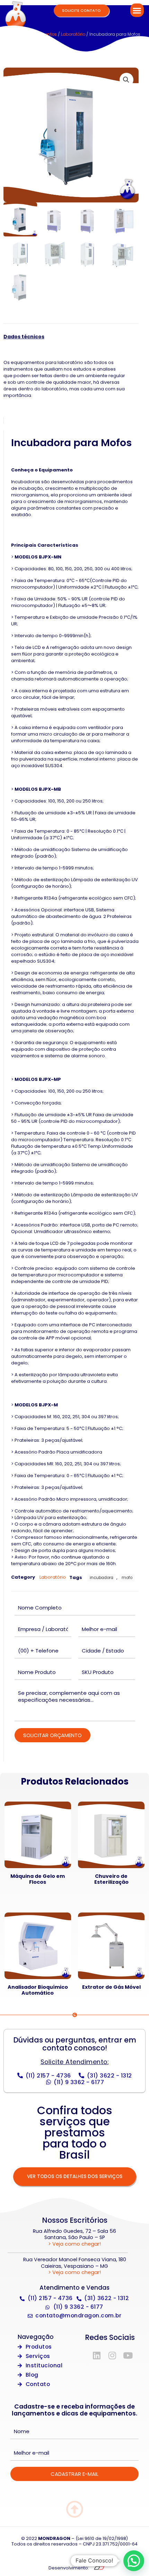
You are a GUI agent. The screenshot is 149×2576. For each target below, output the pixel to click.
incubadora (102, 1578)
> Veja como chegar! (74, 2244)
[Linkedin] (97, 2355)
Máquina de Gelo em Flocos (38, 1879)
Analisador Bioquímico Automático (38, 1990)
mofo (127, 1578)
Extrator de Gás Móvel (111, 1987)
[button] (137, 10)
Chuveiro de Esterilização (111, 1879)
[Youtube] (128, 2355)
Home (15, 34)
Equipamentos (41, 34)
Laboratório (73, 34)
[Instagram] (112, 2355)
